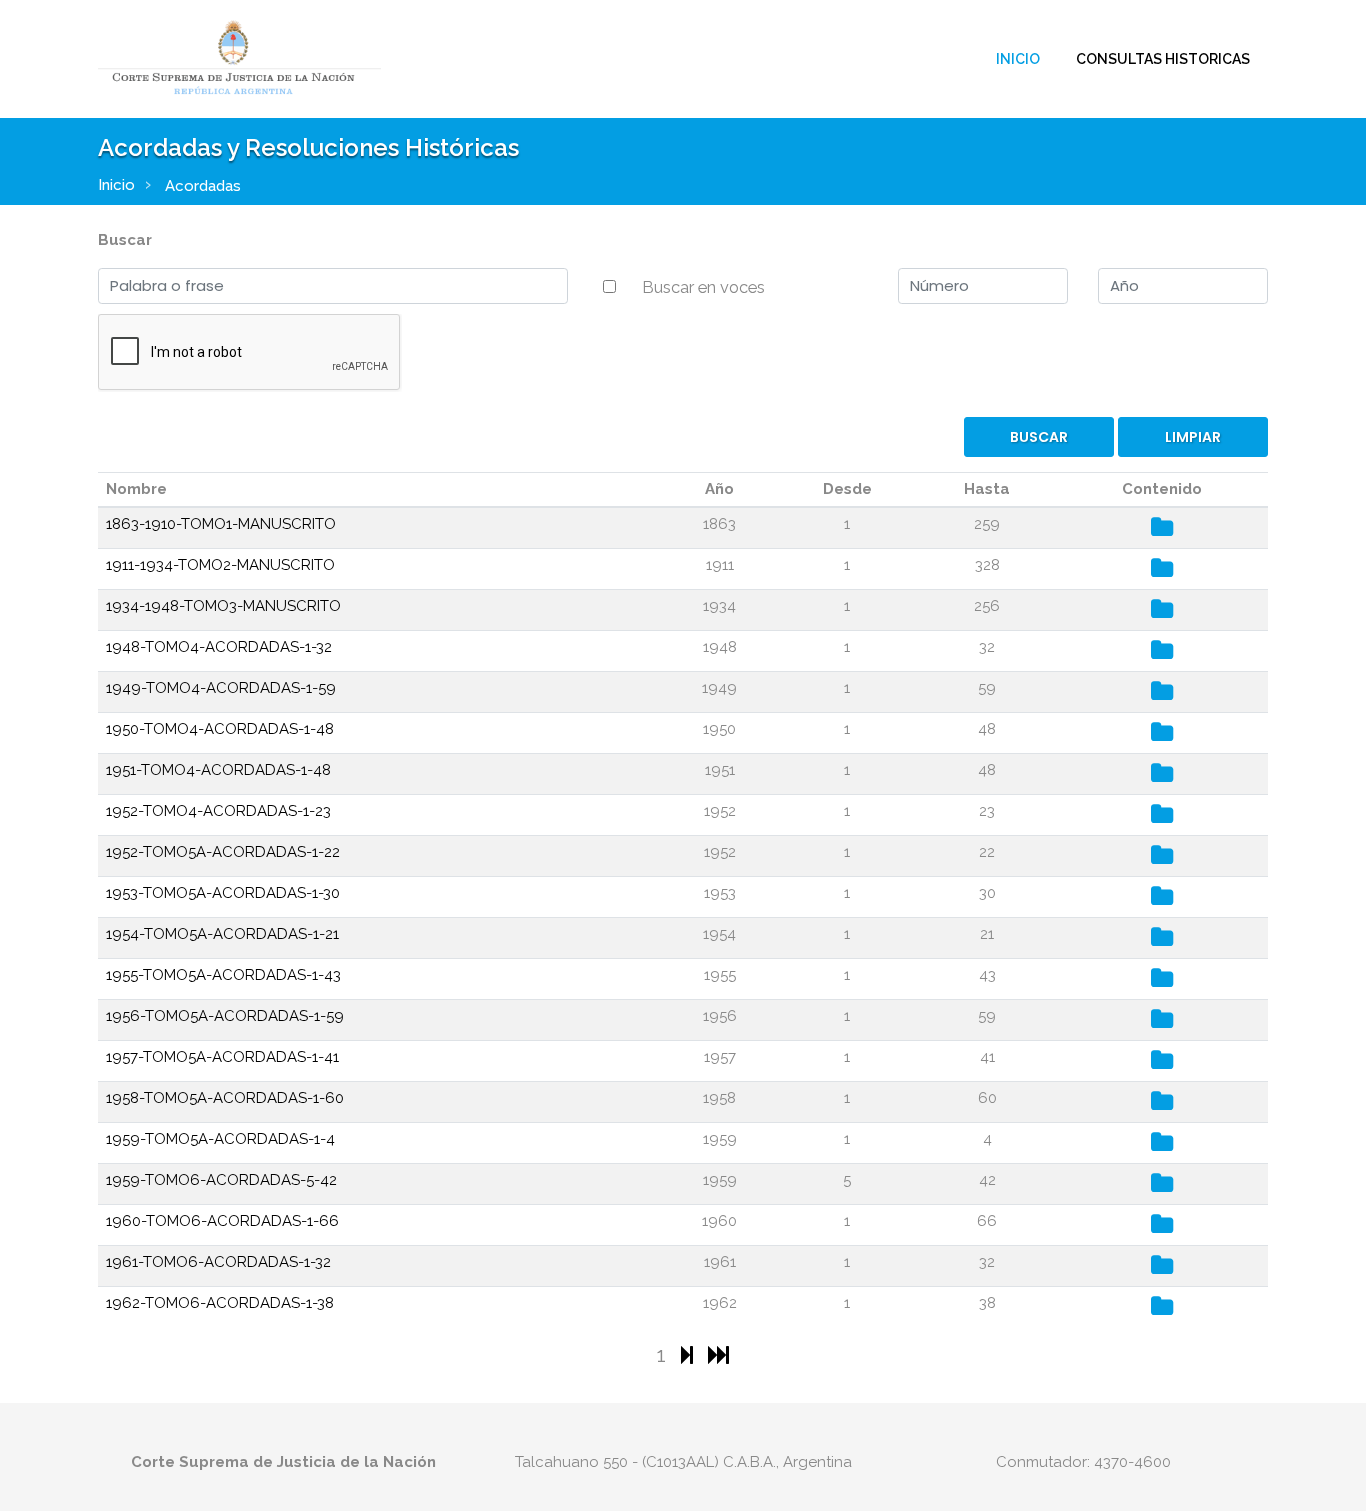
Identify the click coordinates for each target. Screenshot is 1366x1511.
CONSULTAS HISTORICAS (1163, 59)
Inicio (1018, 59)
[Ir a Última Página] (718, 1354)
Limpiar (1193, 437)
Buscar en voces (703, 287)
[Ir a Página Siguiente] (689, 1354)
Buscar (125, 240)
